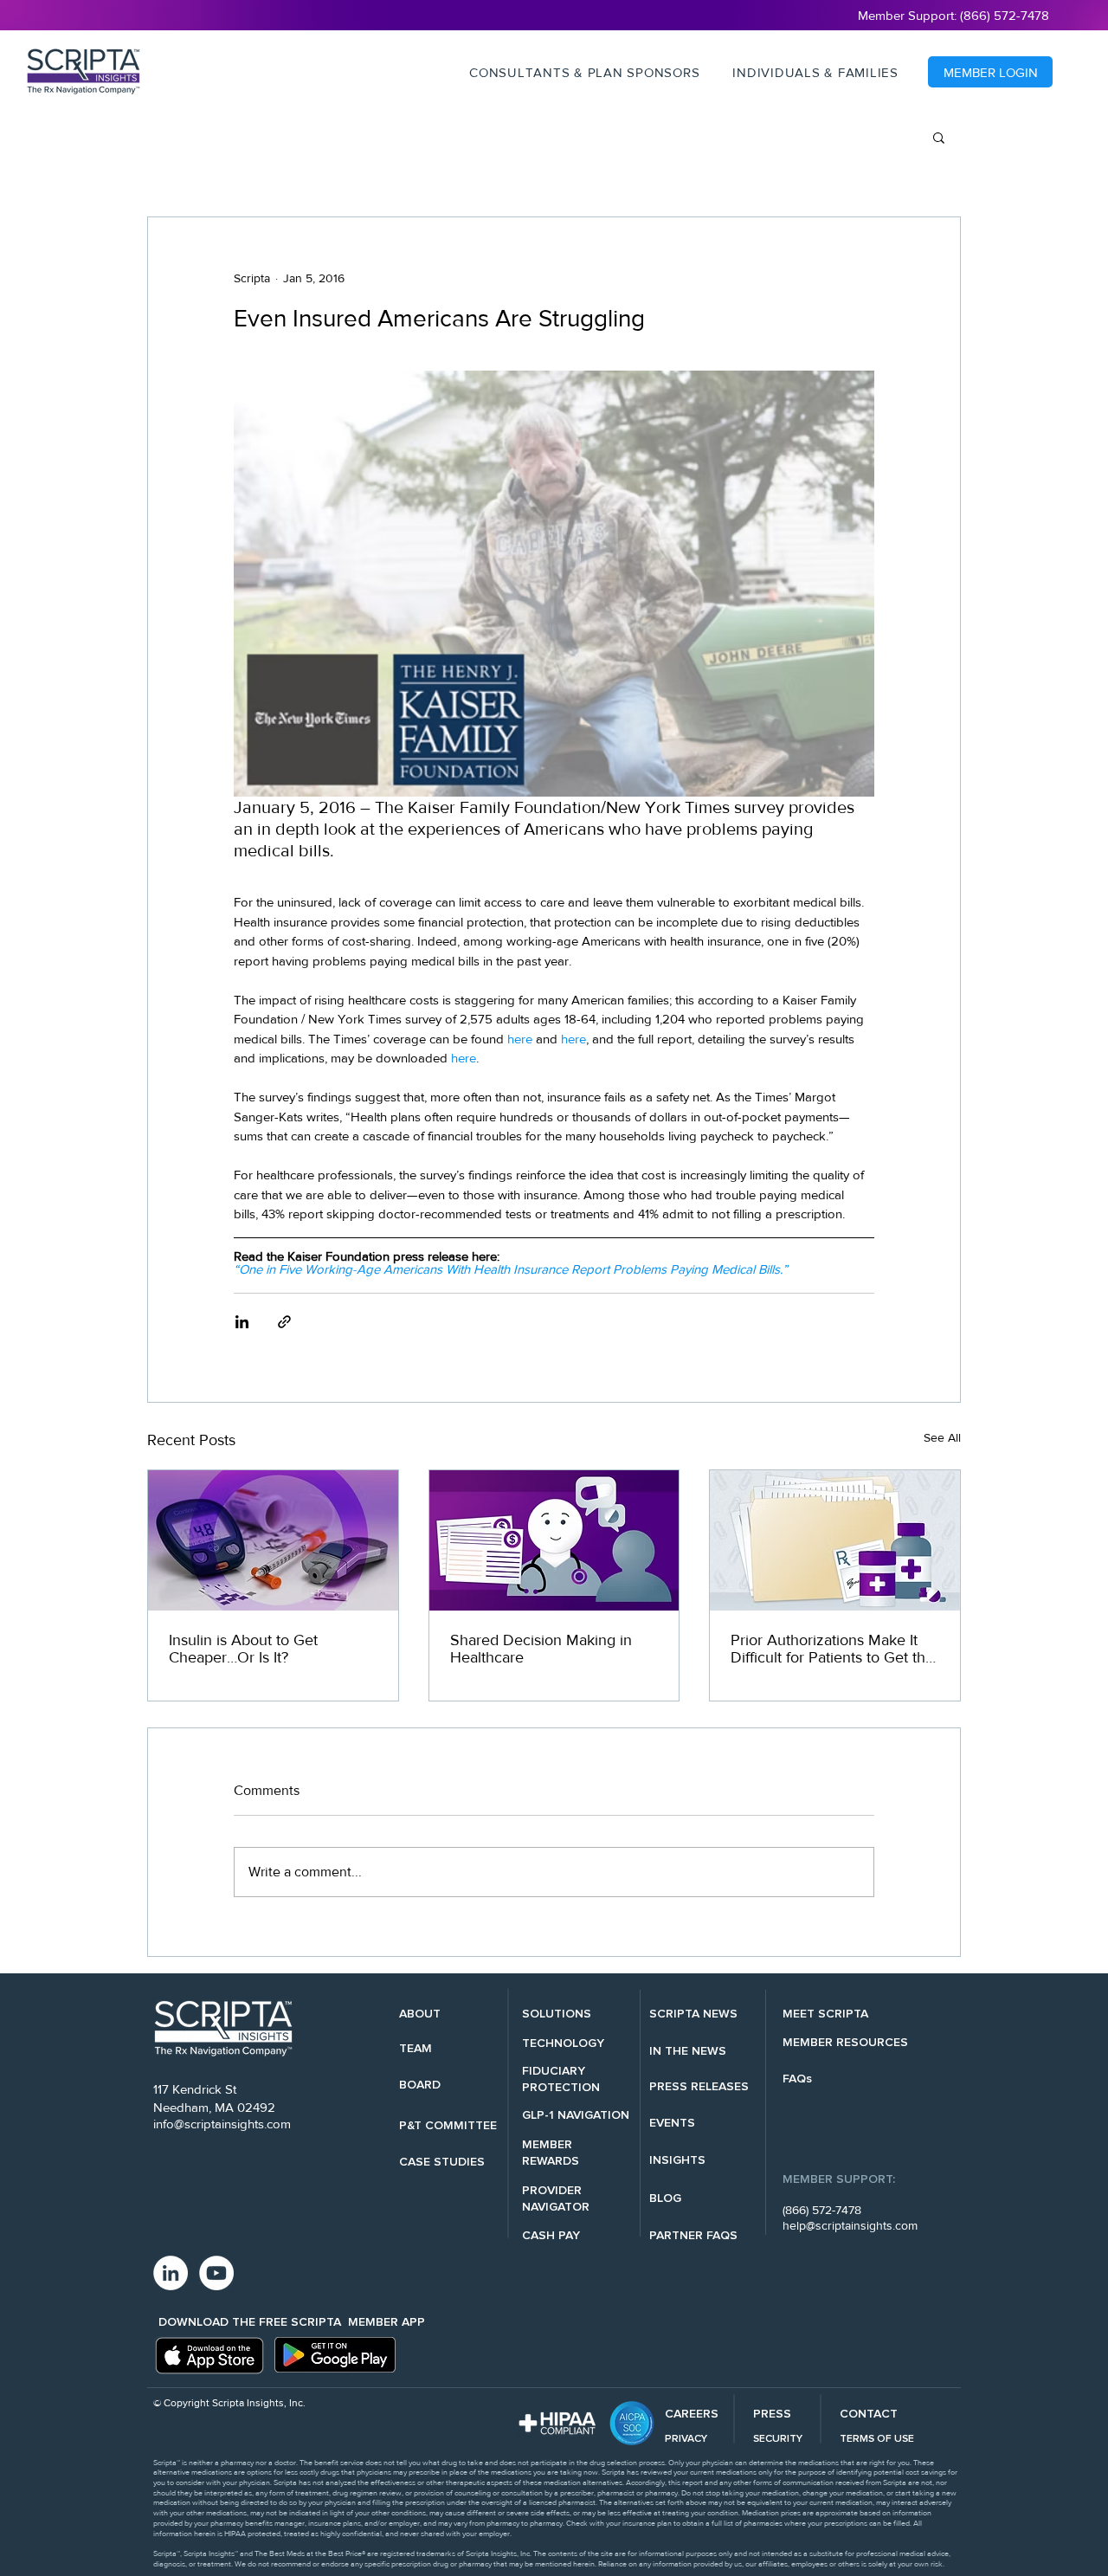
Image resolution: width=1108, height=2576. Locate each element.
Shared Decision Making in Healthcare (541, 1649)
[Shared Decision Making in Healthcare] (554, 1540)
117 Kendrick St (195, 2089)
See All (942, 1437)
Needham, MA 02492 (214, 2107)
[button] (584, 73)
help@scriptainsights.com (850, 2225)
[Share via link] (284, 1322)
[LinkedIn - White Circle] (171, 2273)
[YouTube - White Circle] (216, 2273)
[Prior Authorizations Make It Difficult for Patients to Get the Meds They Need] (835, 1540)
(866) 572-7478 (822, 2210)
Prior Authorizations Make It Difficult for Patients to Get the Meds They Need (832, 1649)
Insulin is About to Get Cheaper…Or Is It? (243, 1649)
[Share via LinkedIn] (242, 1322)
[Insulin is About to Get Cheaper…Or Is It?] (273, 1540)
